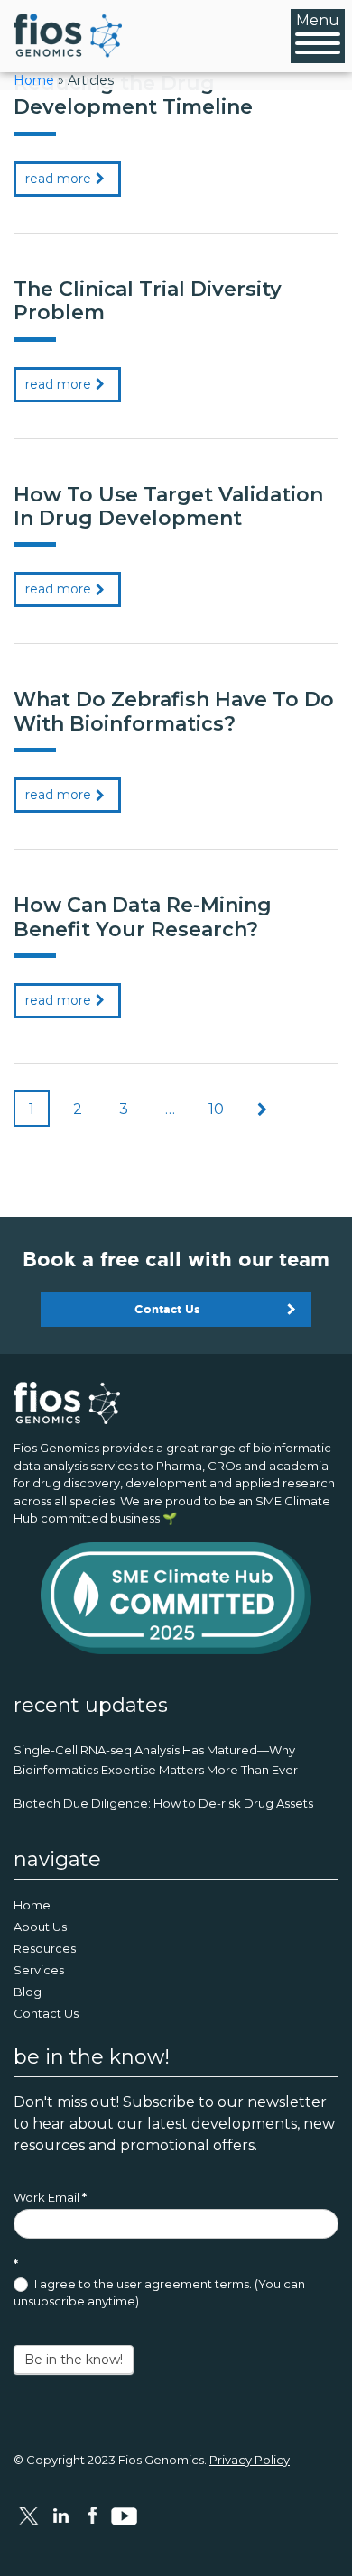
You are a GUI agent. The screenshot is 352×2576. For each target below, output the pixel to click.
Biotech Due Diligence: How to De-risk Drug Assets (163, 1803)
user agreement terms (183, 2284)
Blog (28, 1992)
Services (39, 1970)
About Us (40, 1927)
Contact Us (167, 1309)
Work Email (50, 2197)
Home (34, 80)
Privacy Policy (250, 2460)
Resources (45, 1948)
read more (58, 179)
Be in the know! (74, 2360)
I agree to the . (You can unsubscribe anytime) (159, 2293)
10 (216, 1109)
